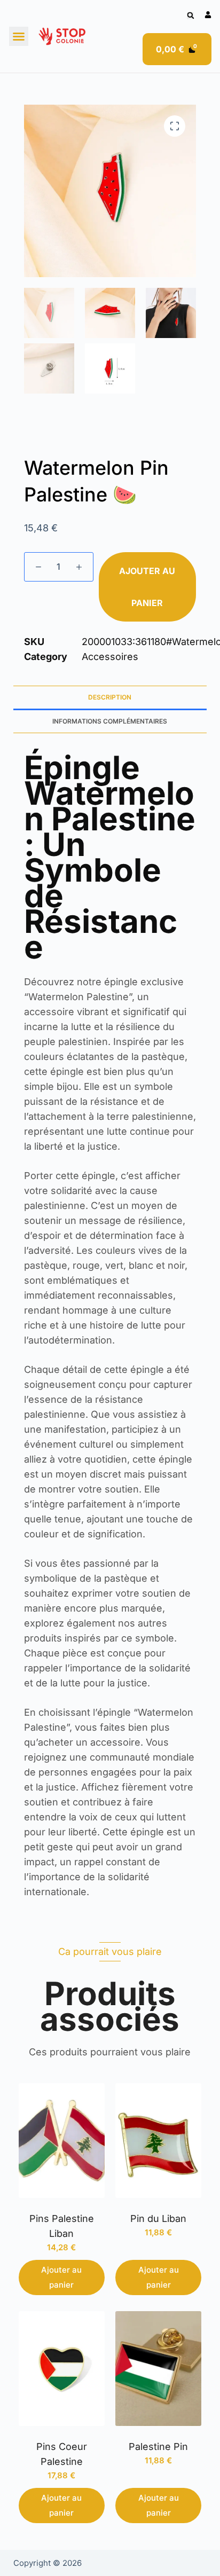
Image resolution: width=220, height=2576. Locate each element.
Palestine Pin (158, 2447)
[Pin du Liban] (158, 2141)
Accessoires (110, 657)
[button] (190, 16)
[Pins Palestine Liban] (62, 2141)
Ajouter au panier (147, 587)
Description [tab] (110, 697)
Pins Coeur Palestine (62, 2454)
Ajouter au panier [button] (61, 2277)
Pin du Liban (158, 2218)
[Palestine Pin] (158, 2369)
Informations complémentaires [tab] (110, 721)
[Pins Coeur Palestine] (62, 2369)
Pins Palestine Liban (62, 2226)
